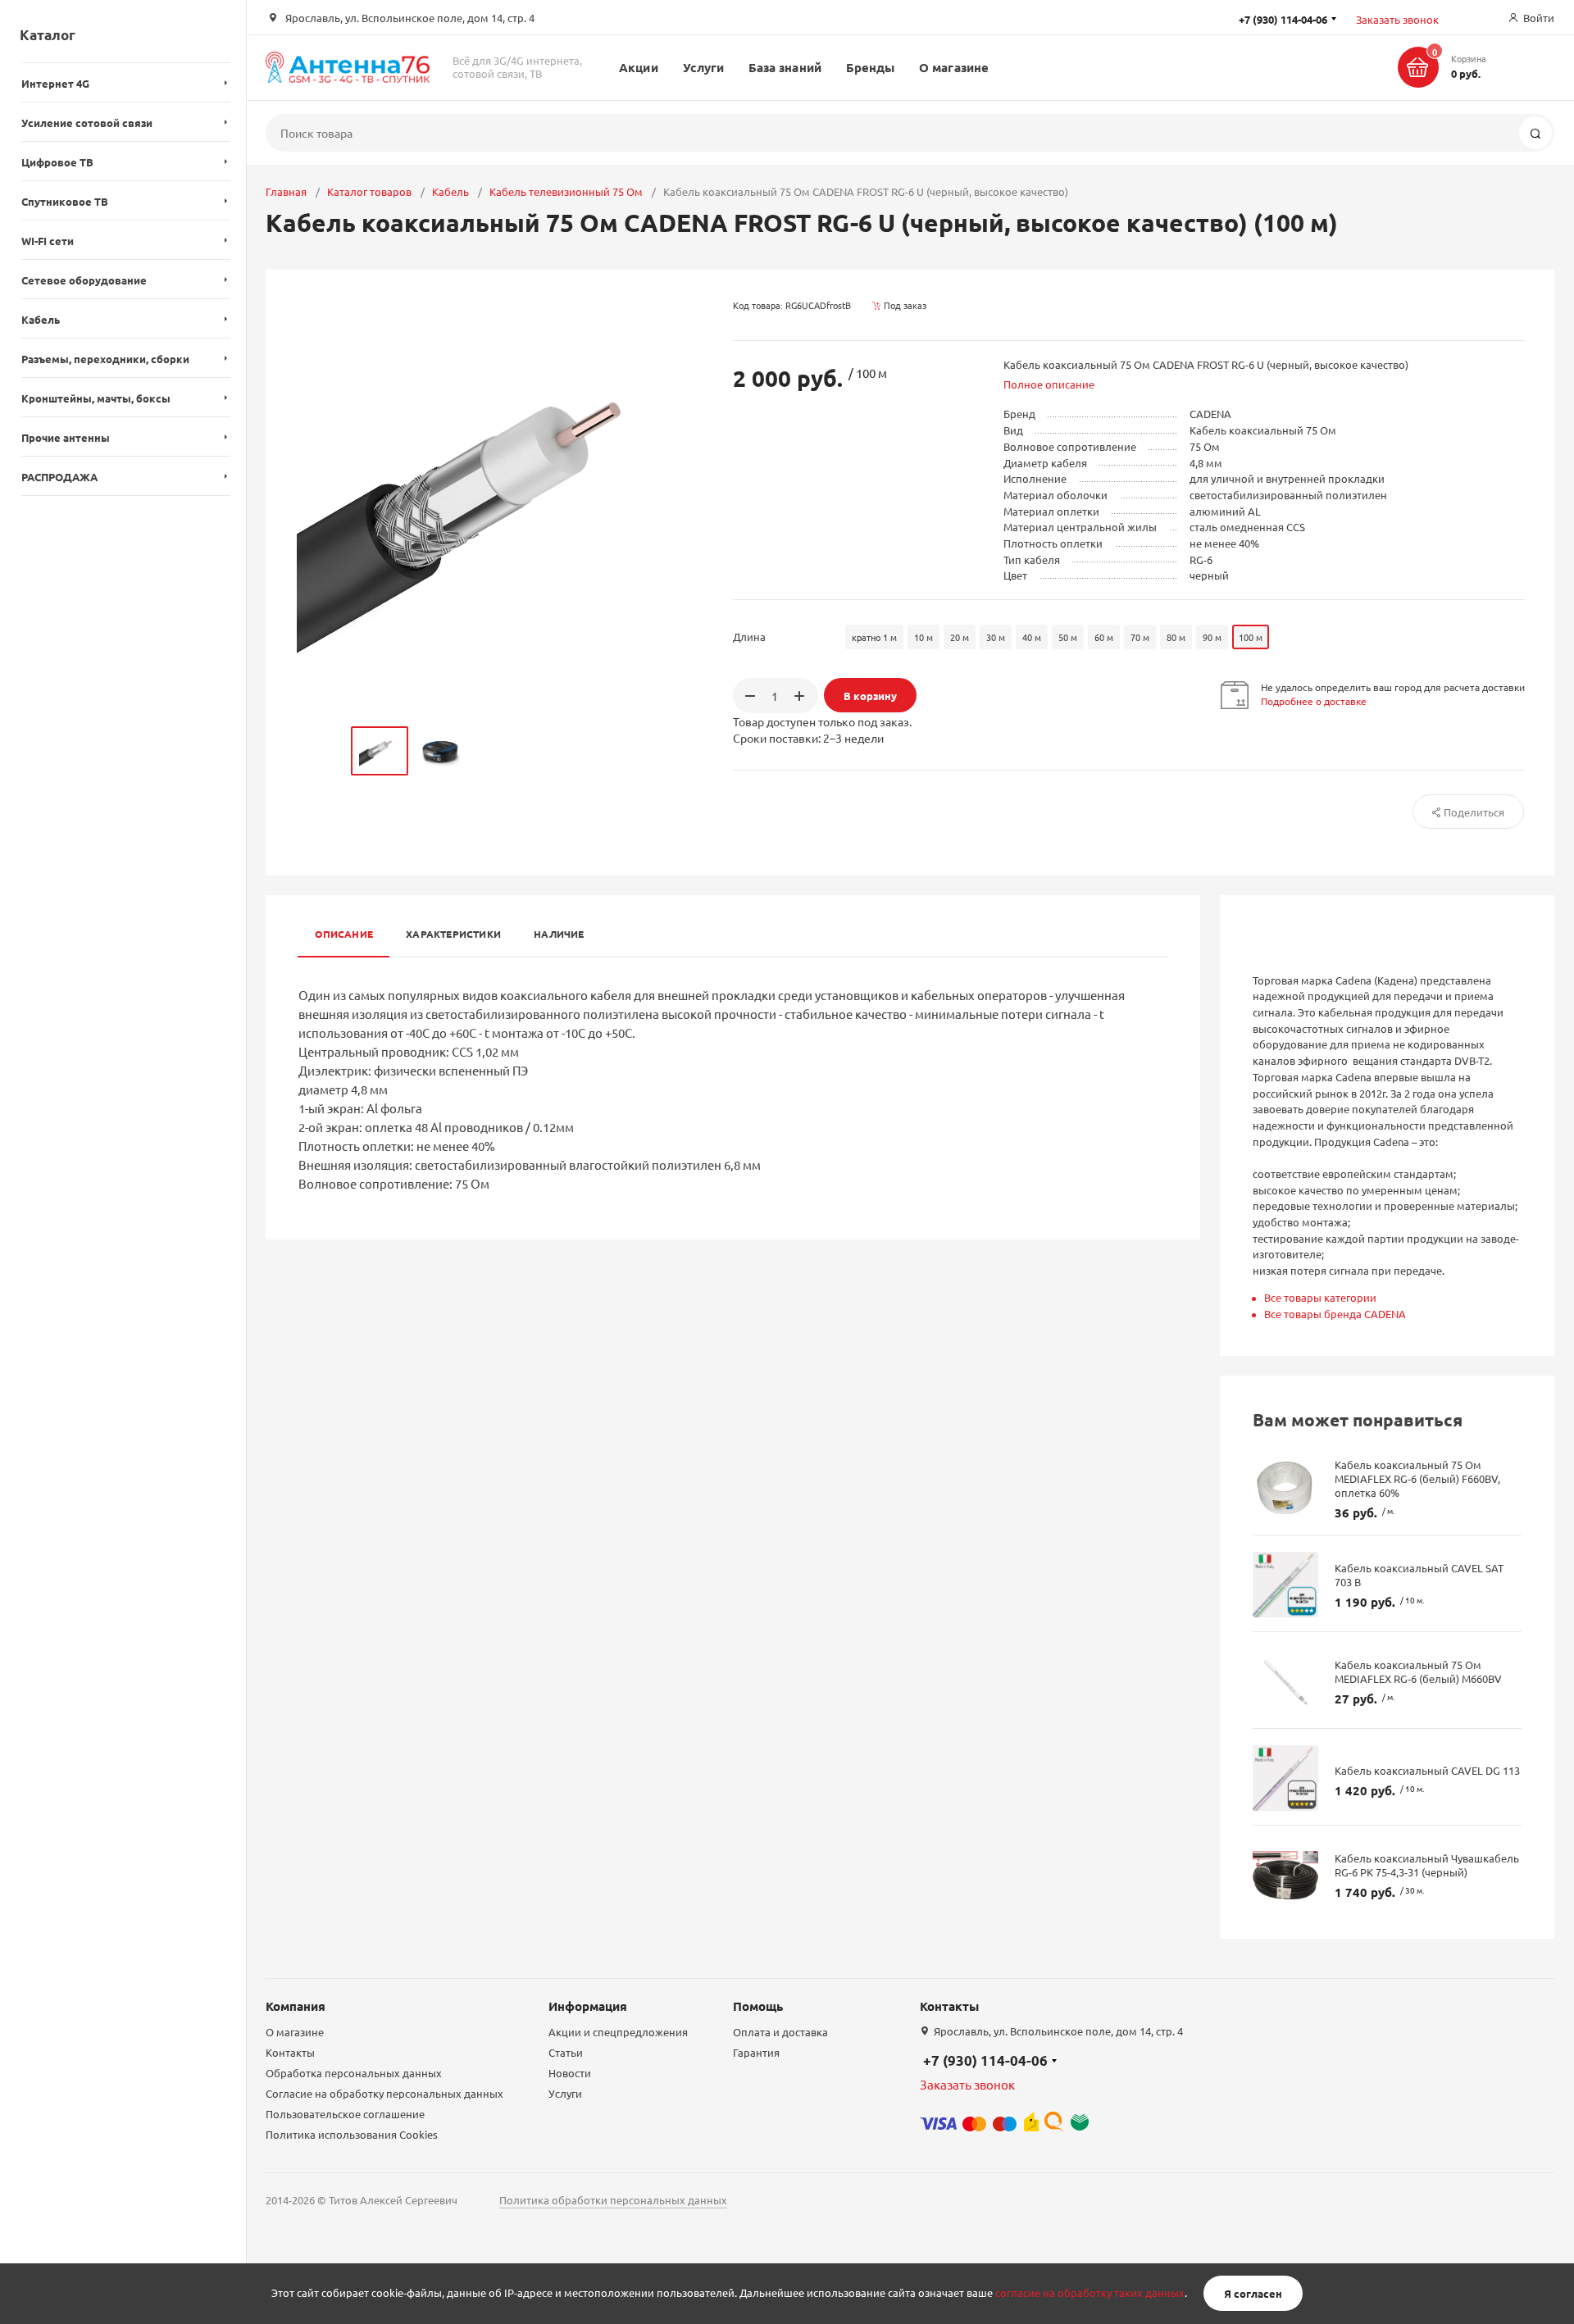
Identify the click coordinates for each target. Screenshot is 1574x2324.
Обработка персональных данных (354, 2073)
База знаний (785, 67)
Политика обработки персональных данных (613, 2200)
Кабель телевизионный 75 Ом (566, 191)
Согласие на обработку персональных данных (384, 2093)
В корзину (870, 696)
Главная (286, 191)
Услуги (703, 67)
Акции (638, 67)
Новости (570, 2073)
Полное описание (1049, 384)
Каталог (48, 35)
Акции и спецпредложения (618, 2032)
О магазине (954, 67)
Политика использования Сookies (352, 2134)
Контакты (290, 2052)
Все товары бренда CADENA (1335, 1314)
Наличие (559, 934)
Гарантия (756, 2052)
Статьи (566, 2052)
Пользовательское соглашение (345, 2114)
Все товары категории (1320, 1297)
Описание (344, 934)
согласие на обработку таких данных (1090, 2293)
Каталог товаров (369, 191)
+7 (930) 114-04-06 (985, 2060)
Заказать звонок (1397, 19)
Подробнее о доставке (1314, 701)
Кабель (450, 191)
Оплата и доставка (780, 2032)
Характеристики (453, 934)
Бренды (870, 67)
